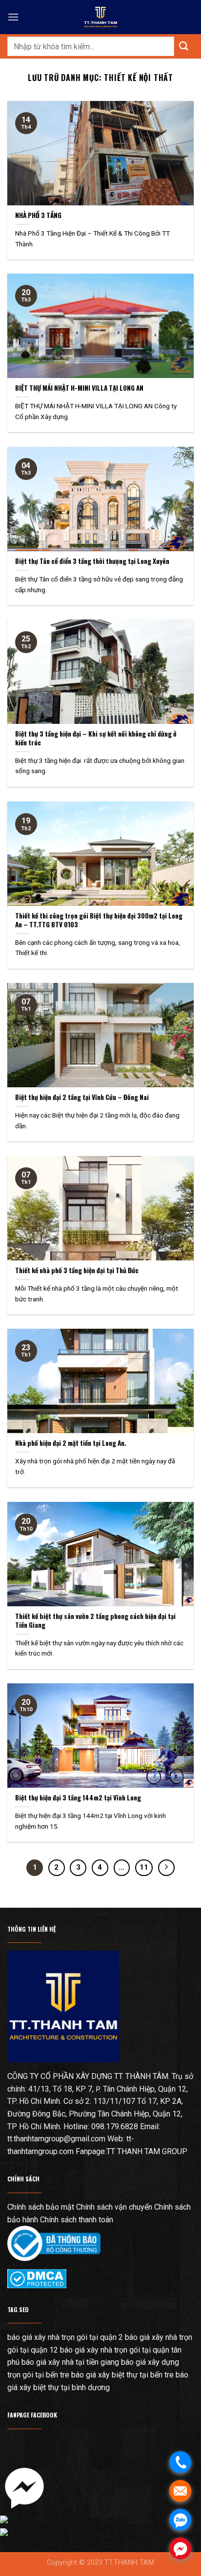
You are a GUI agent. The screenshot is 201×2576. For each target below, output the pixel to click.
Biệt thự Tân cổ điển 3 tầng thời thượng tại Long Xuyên (92, 561)
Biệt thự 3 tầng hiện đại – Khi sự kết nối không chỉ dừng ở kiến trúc (96, 738)
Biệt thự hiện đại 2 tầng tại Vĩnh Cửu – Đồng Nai (82, 1098)
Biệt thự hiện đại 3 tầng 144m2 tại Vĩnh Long (78, 1798)
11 (144, 1867)
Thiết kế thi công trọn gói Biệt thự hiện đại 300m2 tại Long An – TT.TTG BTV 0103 (99, 920)
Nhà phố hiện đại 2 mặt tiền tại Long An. (71, 1443)
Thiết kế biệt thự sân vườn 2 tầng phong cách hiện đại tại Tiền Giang (95, 1621)
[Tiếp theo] (166, 1868)
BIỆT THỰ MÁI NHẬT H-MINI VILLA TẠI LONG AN (79, 388)
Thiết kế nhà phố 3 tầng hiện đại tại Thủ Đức (77, 1271)
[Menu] (13, 17)
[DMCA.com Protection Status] (37, 2278)
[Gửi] (184, 46)
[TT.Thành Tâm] (100, 17)
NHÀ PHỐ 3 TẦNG (38, 216)
